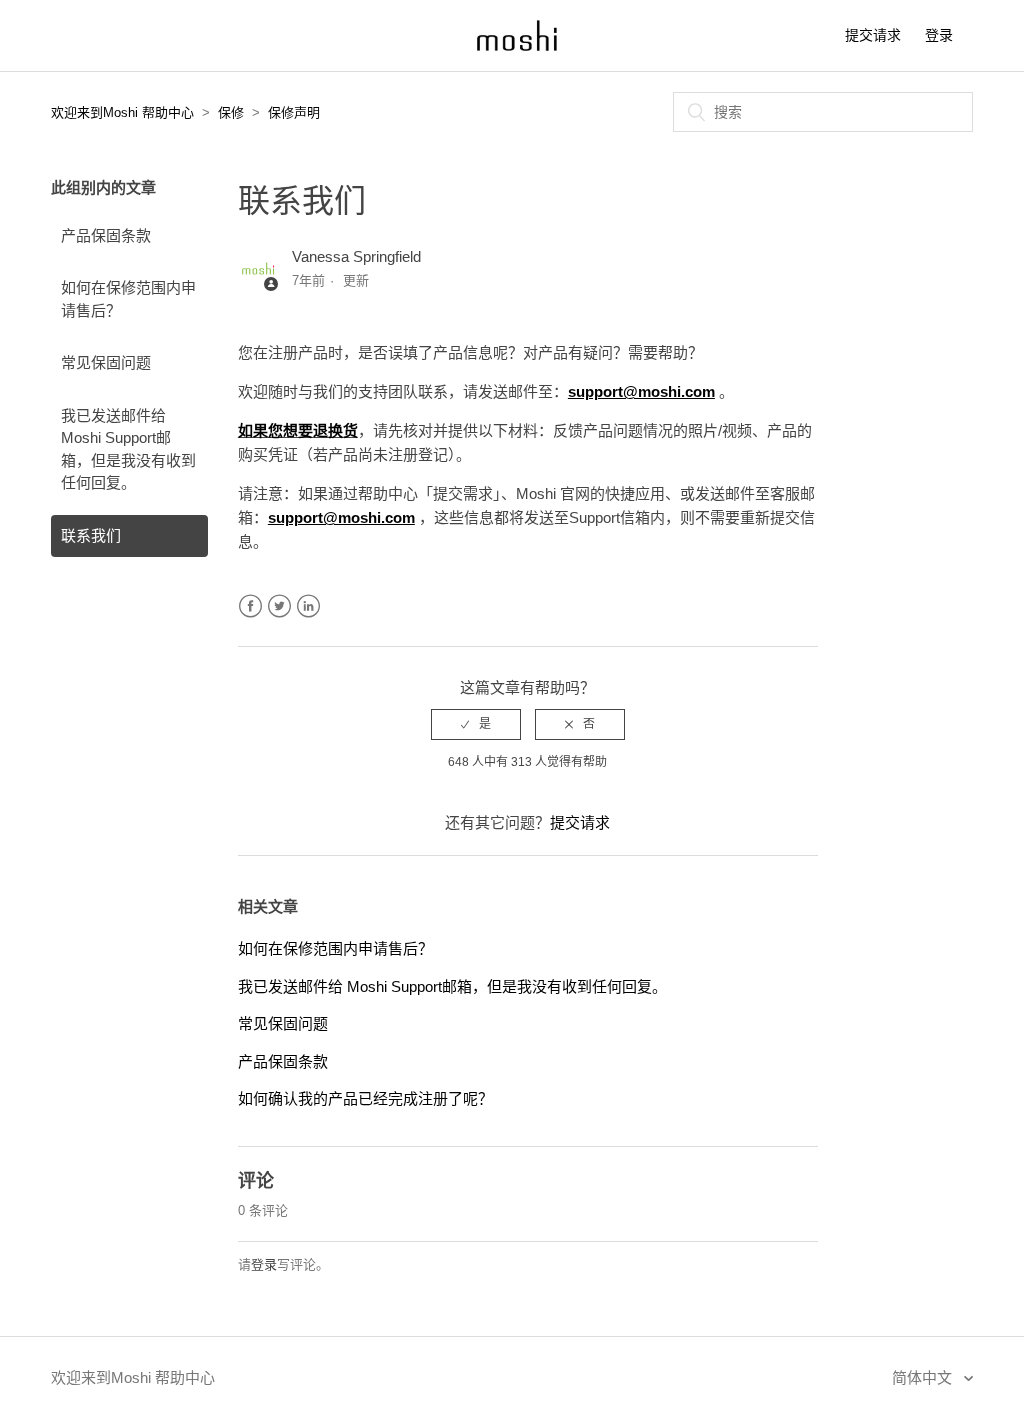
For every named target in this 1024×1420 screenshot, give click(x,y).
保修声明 (294, 112)
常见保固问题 (106, 362)
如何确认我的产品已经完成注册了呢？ (365, 1098)
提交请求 (873, 35)
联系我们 (91, 535)
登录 (264, 1264)
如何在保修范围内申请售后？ (128, 299)
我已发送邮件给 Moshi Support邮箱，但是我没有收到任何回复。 (128, 449)
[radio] (476, 724)
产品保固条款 (106, 235)
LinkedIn (308, 606)
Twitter (279, 606)
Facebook (250, 606)
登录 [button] (939, 35)
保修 (231, 112)
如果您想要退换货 (298, 430)
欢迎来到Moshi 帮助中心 (122, 112)
